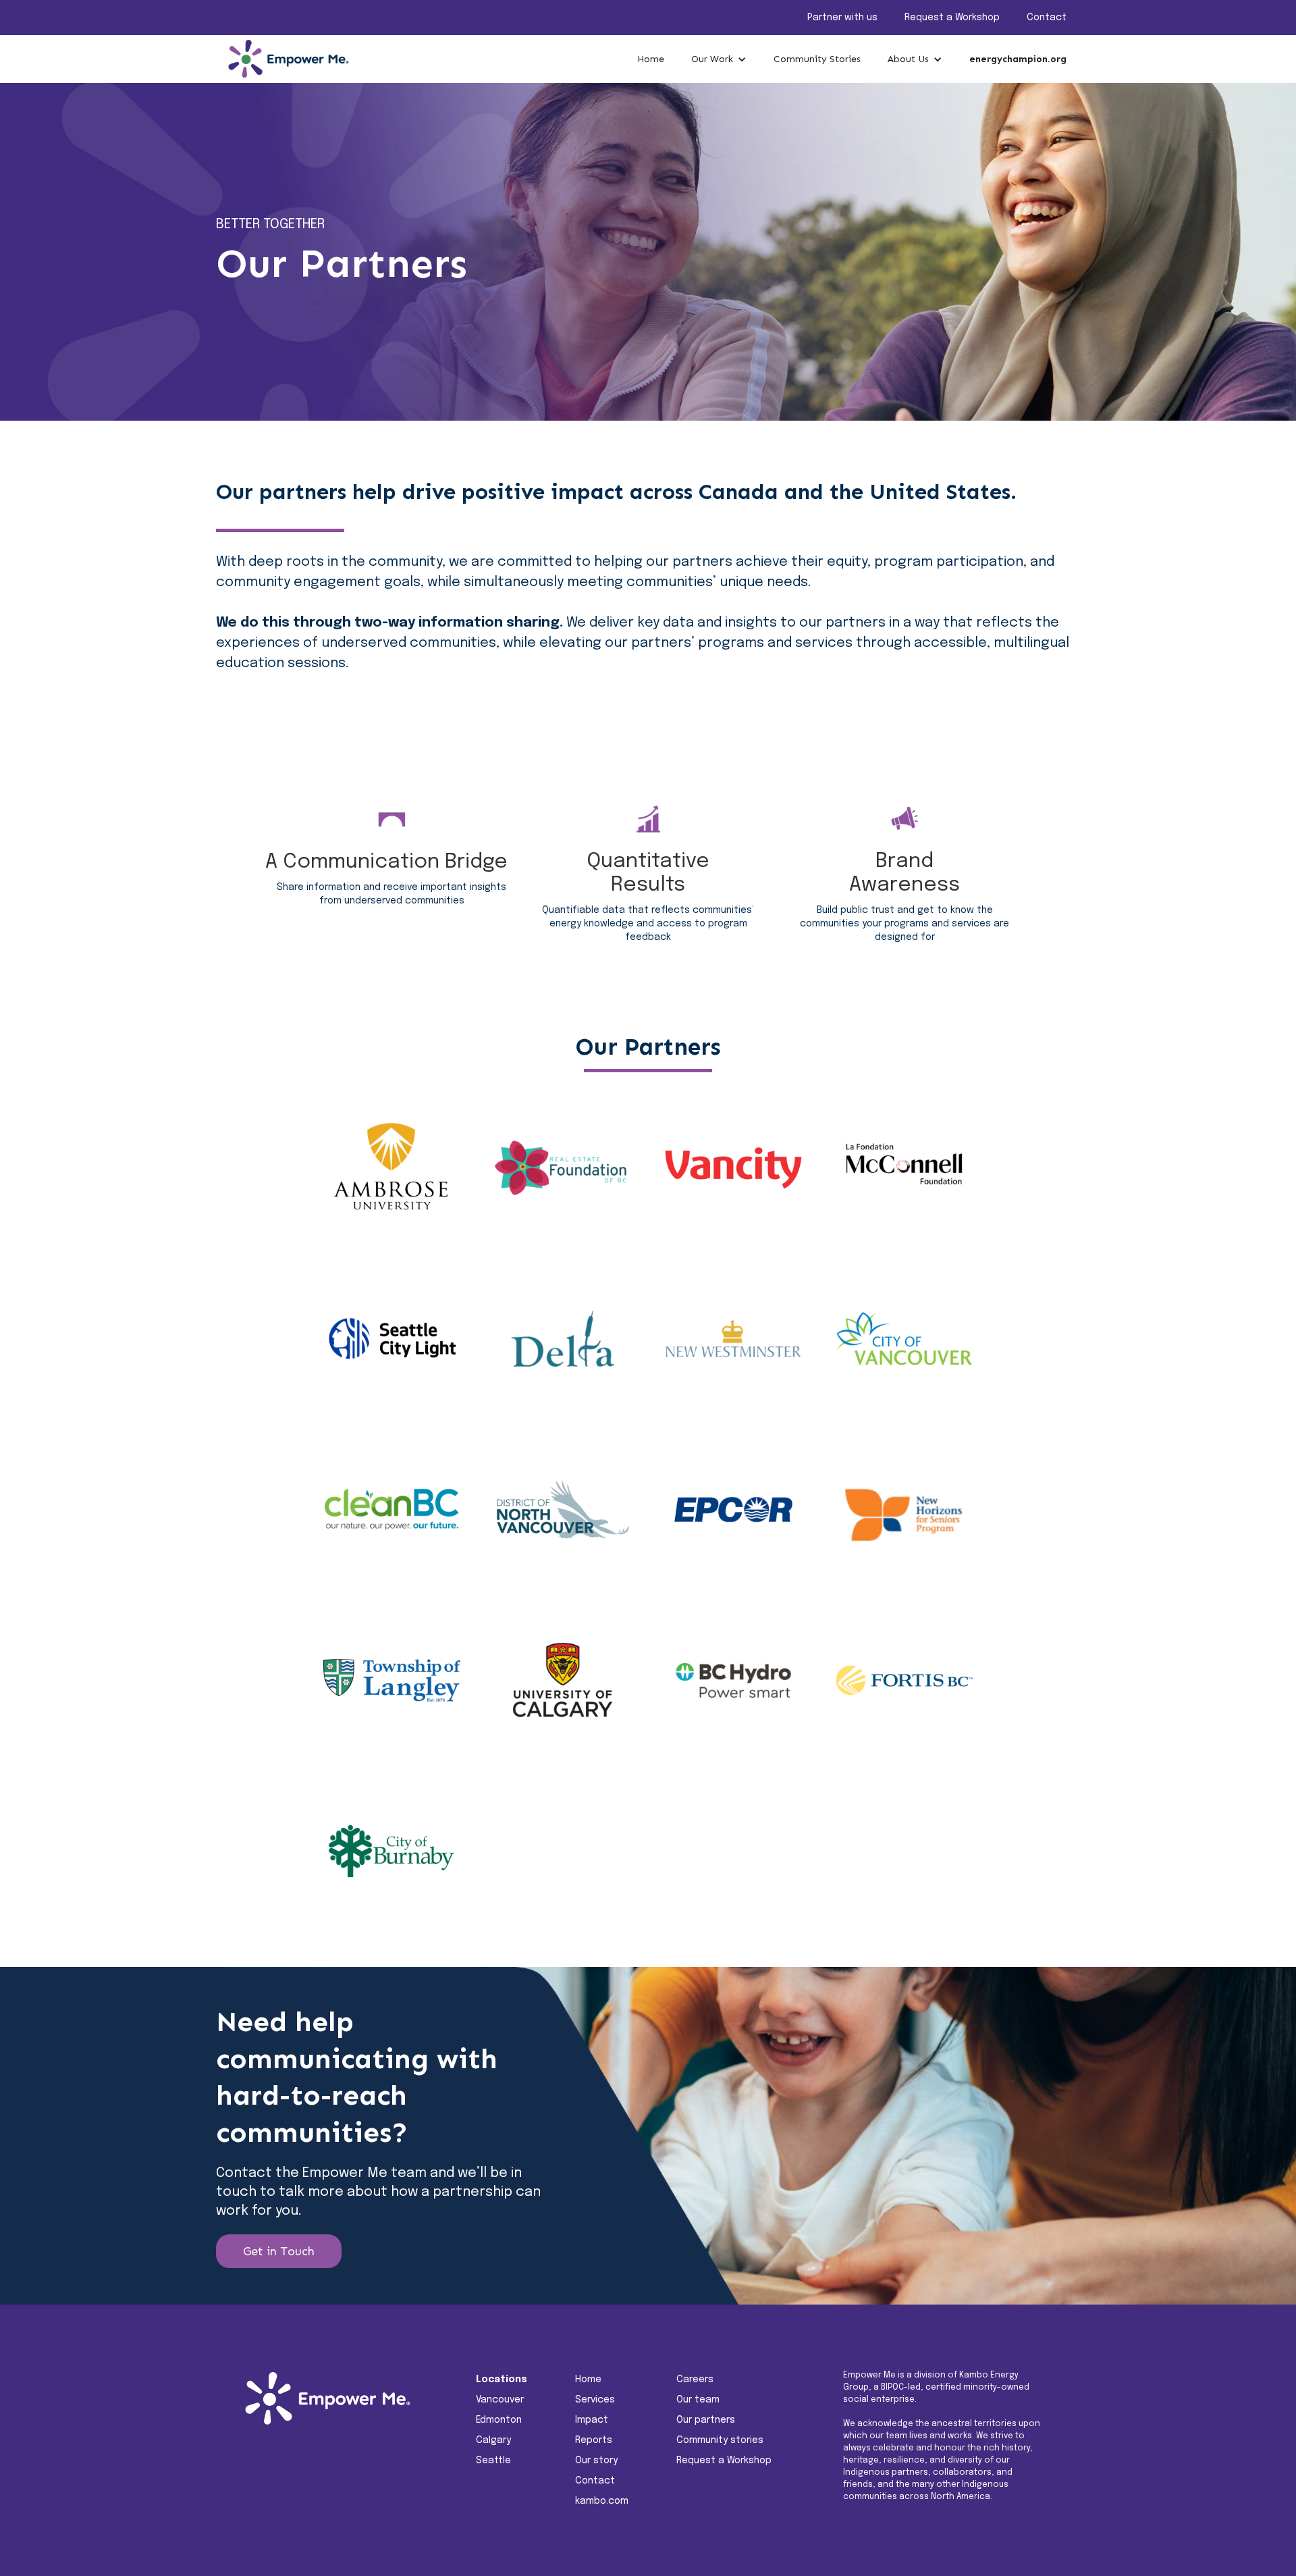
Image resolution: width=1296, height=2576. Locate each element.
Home (651, 59)
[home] (283, 59)
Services (595, 2400)
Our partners (706, 2420)
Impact (592, 2420)
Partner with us (842, 18)
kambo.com (602, 2501)
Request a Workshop (952, 18)
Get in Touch (279, 2251)
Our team (698, 2400)
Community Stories (817, 59)
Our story (596, 2461)
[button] (719, 59)
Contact (1047, 18)
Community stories (720, 2440)
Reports (594, 2440)
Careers (695, 2380)
